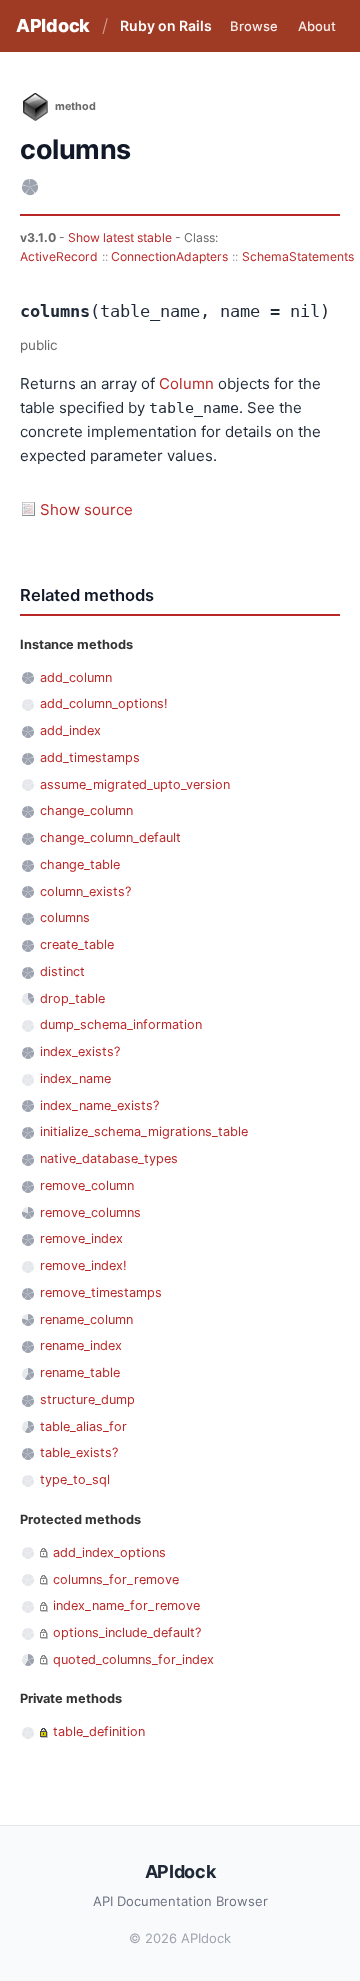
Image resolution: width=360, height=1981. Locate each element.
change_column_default (110, 837)
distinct (62, 971)
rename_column (86, 1319)
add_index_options (109, 1552)
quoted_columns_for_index (133, 1659)
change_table (80, 864)
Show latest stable (121, 237)
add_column (76, 677)
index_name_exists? (99, 1105)
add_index (70, 730)
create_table (77, 944)
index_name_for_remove (126, 1605)
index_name (75, 1078)
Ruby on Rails (166, 25)
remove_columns (90, 1212)
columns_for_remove (116, 1579)
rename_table (80, 1372)
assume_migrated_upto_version (135, 784)
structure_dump (87, 1399)
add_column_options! (104, 703)
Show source (86, 509)
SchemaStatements (298, 256)
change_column (86, 810)
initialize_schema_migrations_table (144, 1131)
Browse (254, 26)
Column (186, 383)
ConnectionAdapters (169, 256)
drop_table (72, 998)
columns (65, 917)
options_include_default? (127, 1632)
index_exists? (80, 1051)
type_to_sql (75, 1479)
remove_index (81, 1238)
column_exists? (85, 891)
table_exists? (79, 1452)
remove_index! (83, 1265)
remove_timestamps (101, 1292)
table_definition (99, 1731)
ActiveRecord (59, 256)
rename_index (81, 1345)
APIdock (53, 25)
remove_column (87, 1185)
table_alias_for (83, 1426)
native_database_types (109, 1158)
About (317, 26)
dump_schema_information (121, 1024)
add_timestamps (90, 757)
